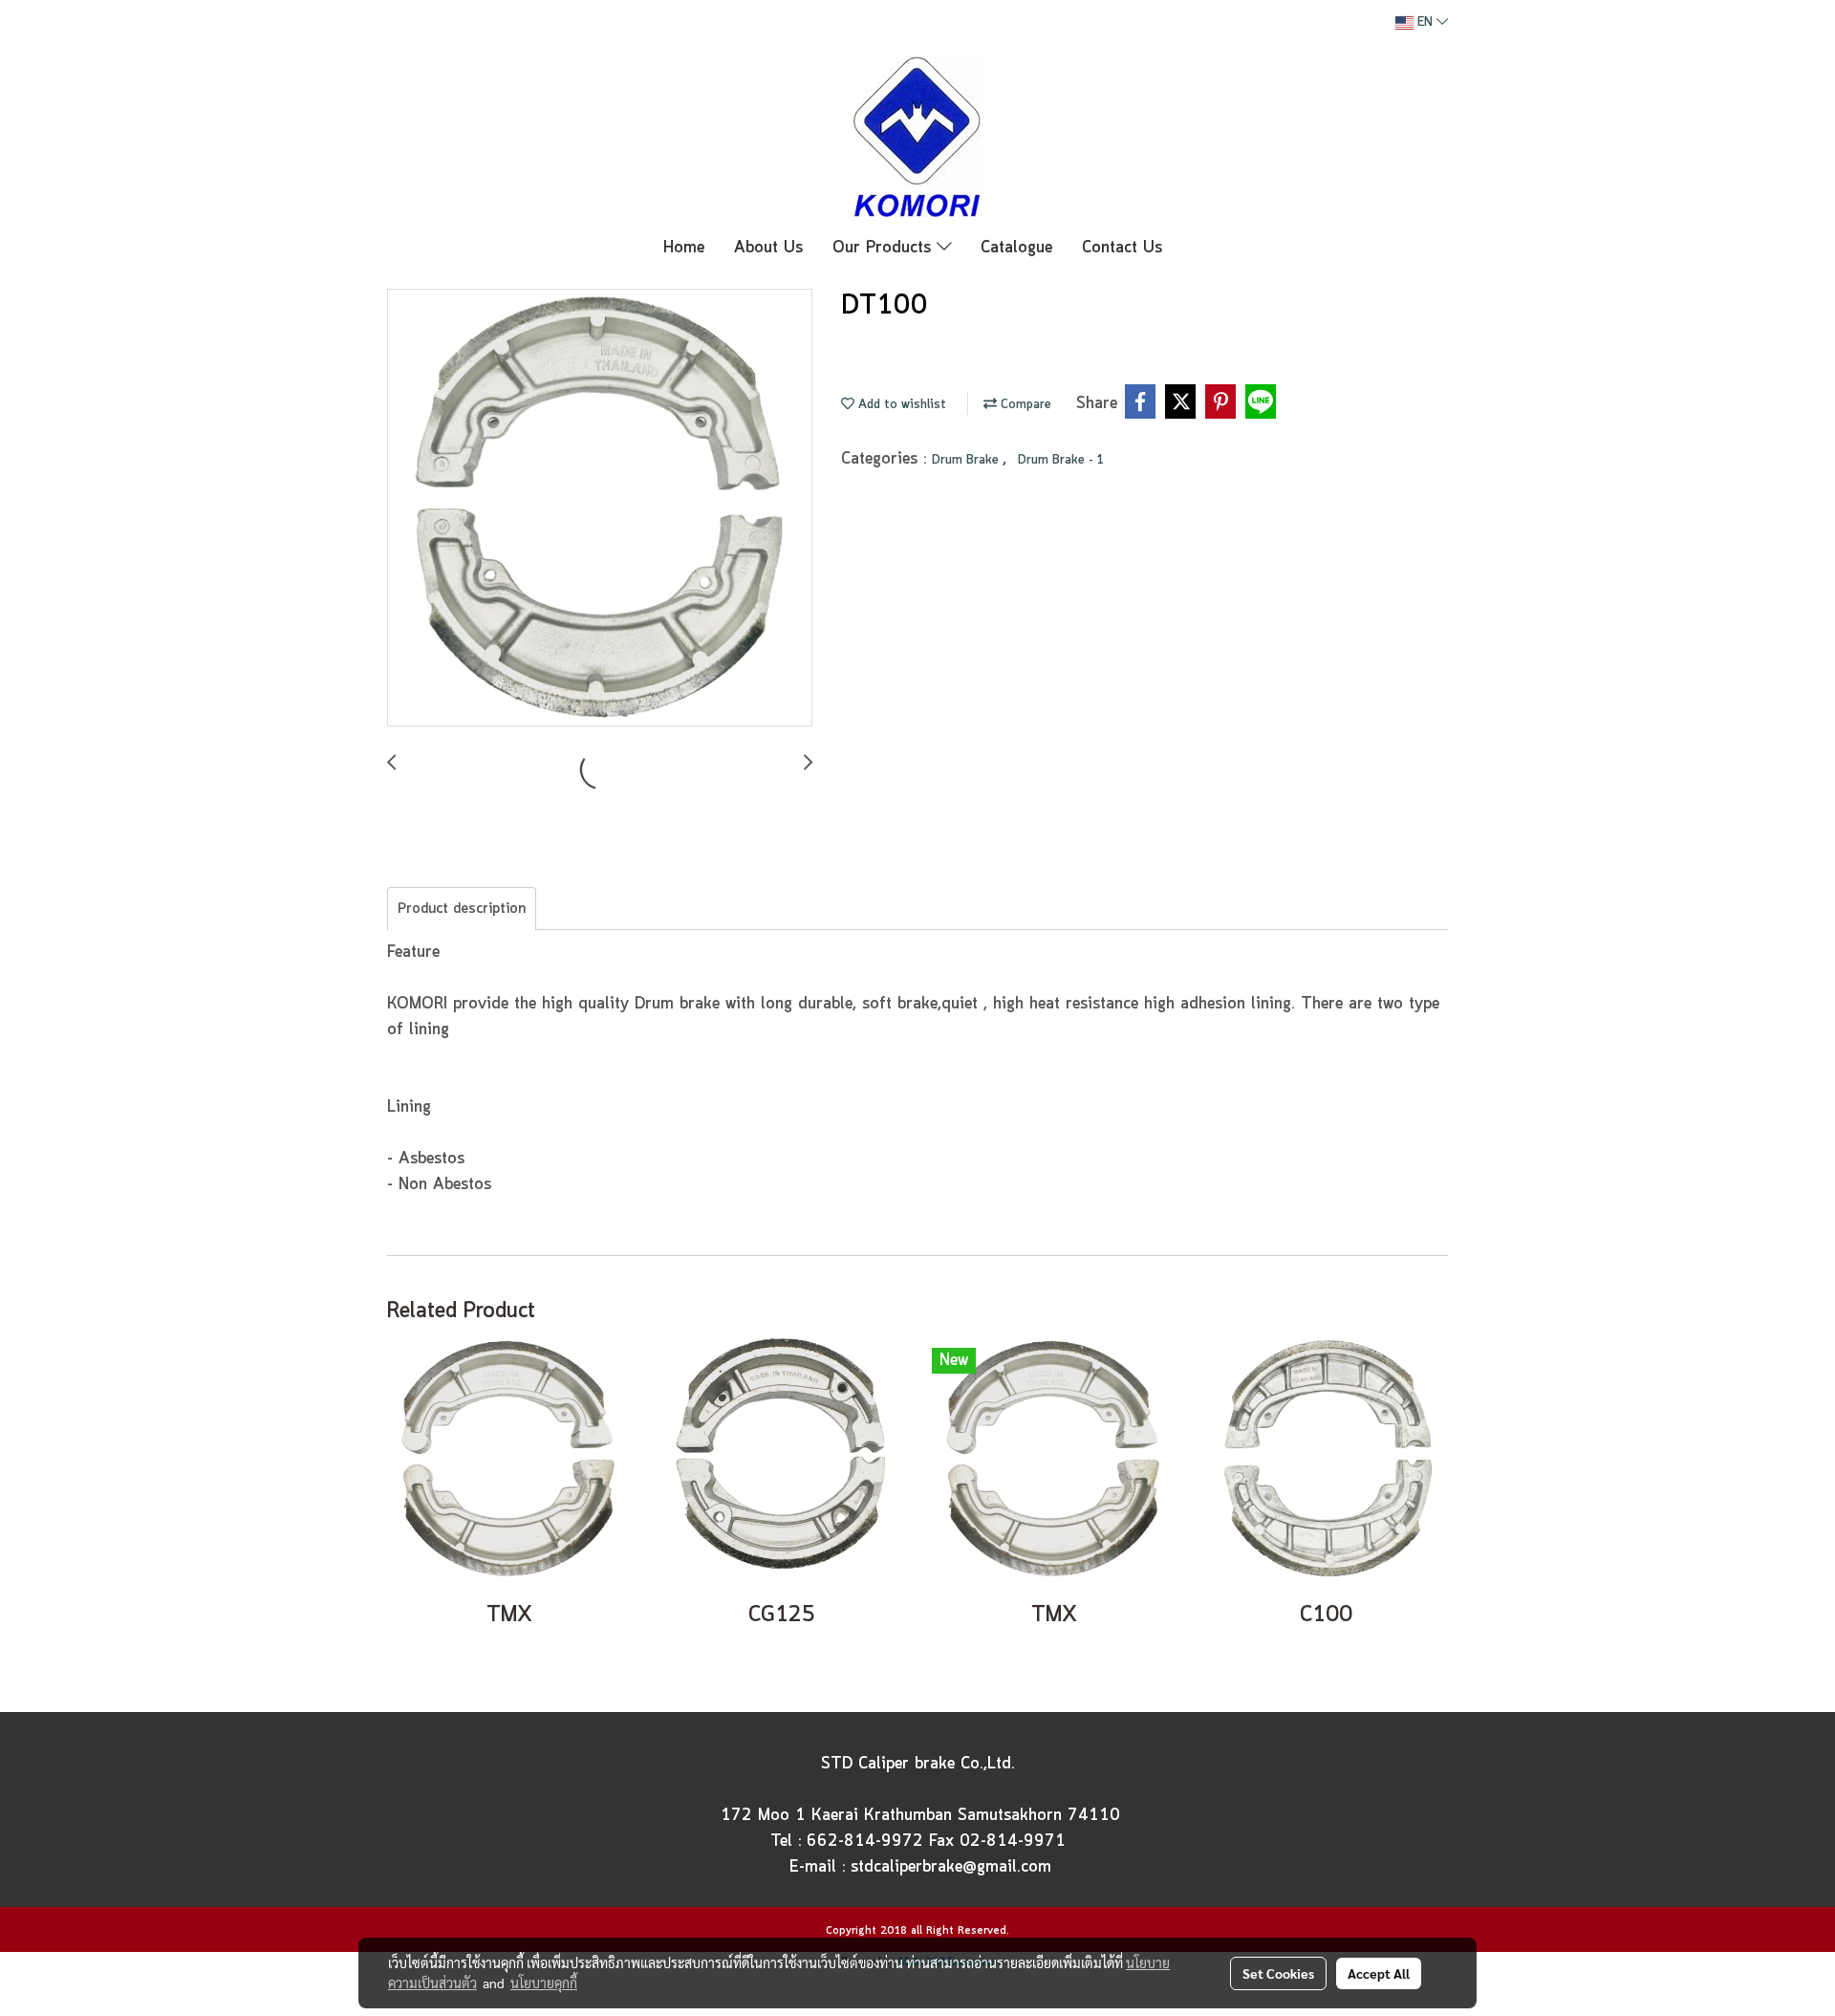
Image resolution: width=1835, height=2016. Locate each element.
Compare (1024, 405)
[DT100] (600, 509)
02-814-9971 (1013, 1841)
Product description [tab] (462, 909)
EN (1425, 22)
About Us (768, 248)
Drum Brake (967, 460)
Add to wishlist (900, 405)
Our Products (885, 248)
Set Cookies (1278, 1973)
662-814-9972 (865, 1841)
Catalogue (1016, 248)
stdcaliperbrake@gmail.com (951, 1867)
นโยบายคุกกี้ (544, 1983)
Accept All (1379, 1973)
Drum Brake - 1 (1061, 460)
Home (684, 248)
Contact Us (1122, 248)
